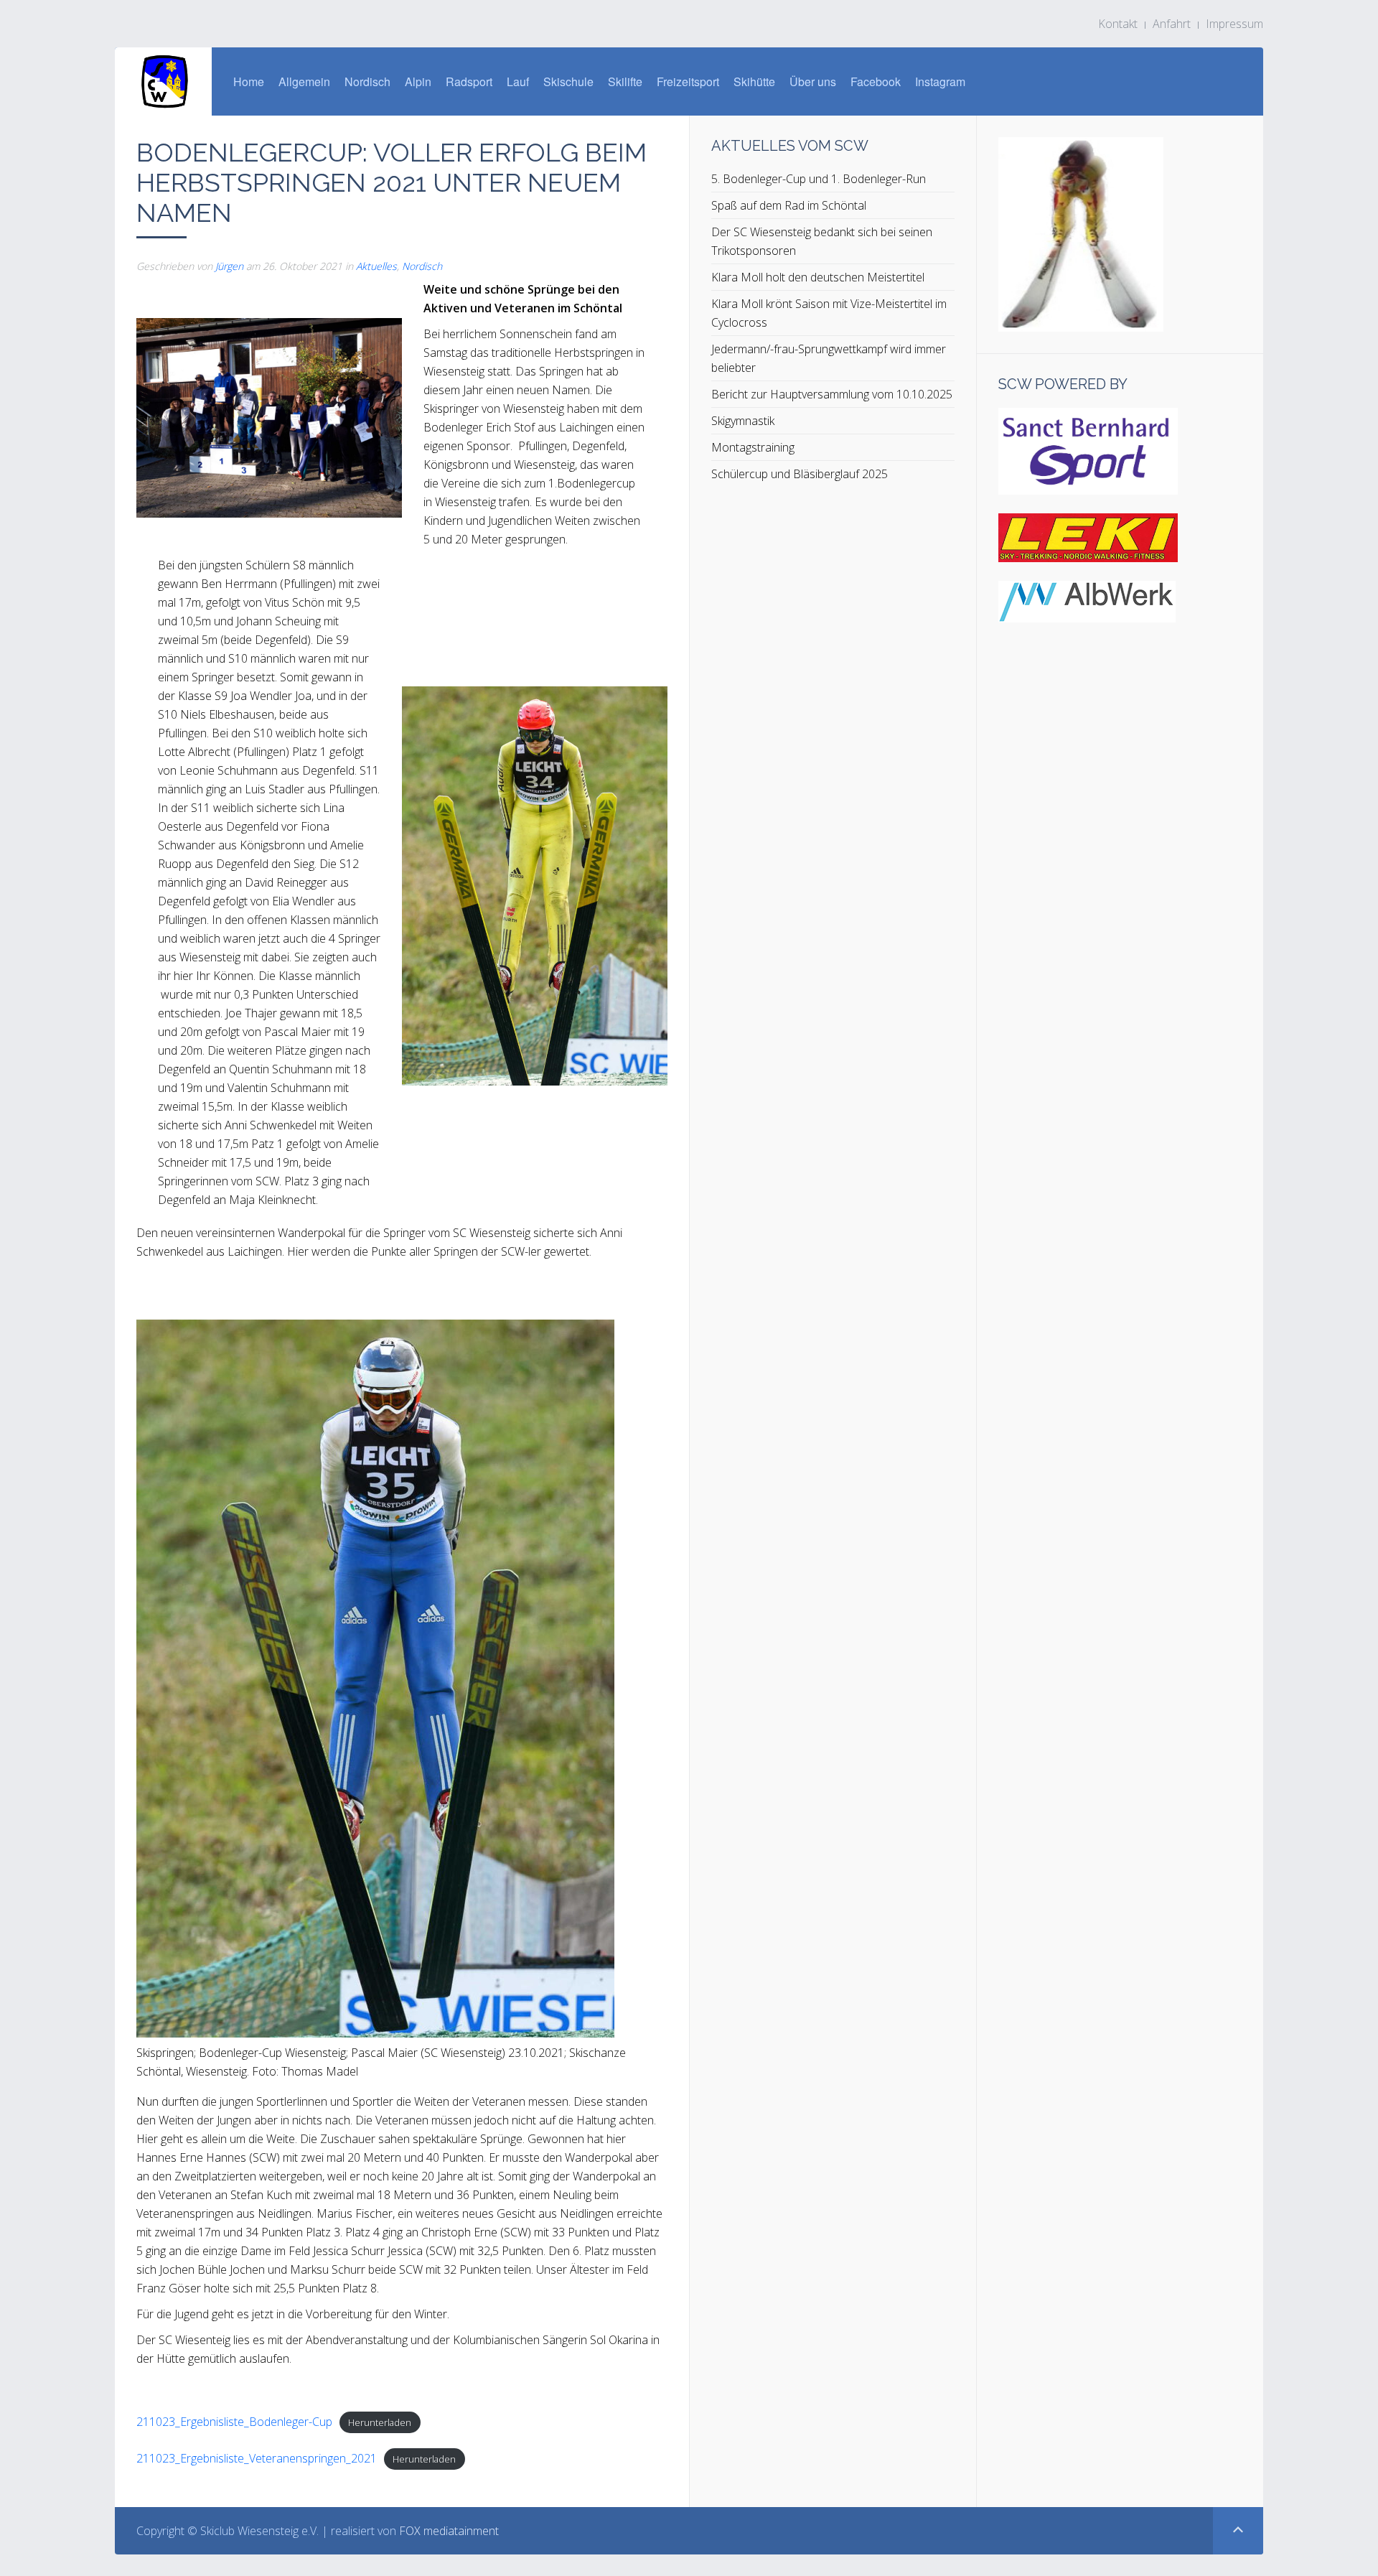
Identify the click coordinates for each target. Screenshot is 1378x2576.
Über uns (813, 81)
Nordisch (367, 81)
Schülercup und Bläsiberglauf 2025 (800, 474)
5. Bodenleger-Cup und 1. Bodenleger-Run (819, 179)
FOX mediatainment (449, 2531)
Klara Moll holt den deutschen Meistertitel (818, 277)
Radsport (469, 81)
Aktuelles (376, 266)
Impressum (1234, 24)
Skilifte (625, 81)
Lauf (518, 81)
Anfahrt (1172, 24)
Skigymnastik (743, 421)
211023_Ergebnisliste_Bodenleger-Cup (234, 2422)
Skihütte (754, 81)
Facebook (876, 81)
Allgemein (304, 81)
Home (249, 81)
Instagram (940, 81)
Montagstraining (753, 447)
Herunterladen (380, 2422)
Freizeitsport (688, 81)
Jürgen (229, 266)
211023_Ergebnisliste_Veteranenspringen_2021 (257, 2458)
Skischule (568, 81)
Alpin (418, 81)
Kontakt (1118, 24)
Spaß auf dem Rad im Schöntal (789, 205)
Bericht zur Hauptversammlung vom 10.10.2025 (832, 394)
